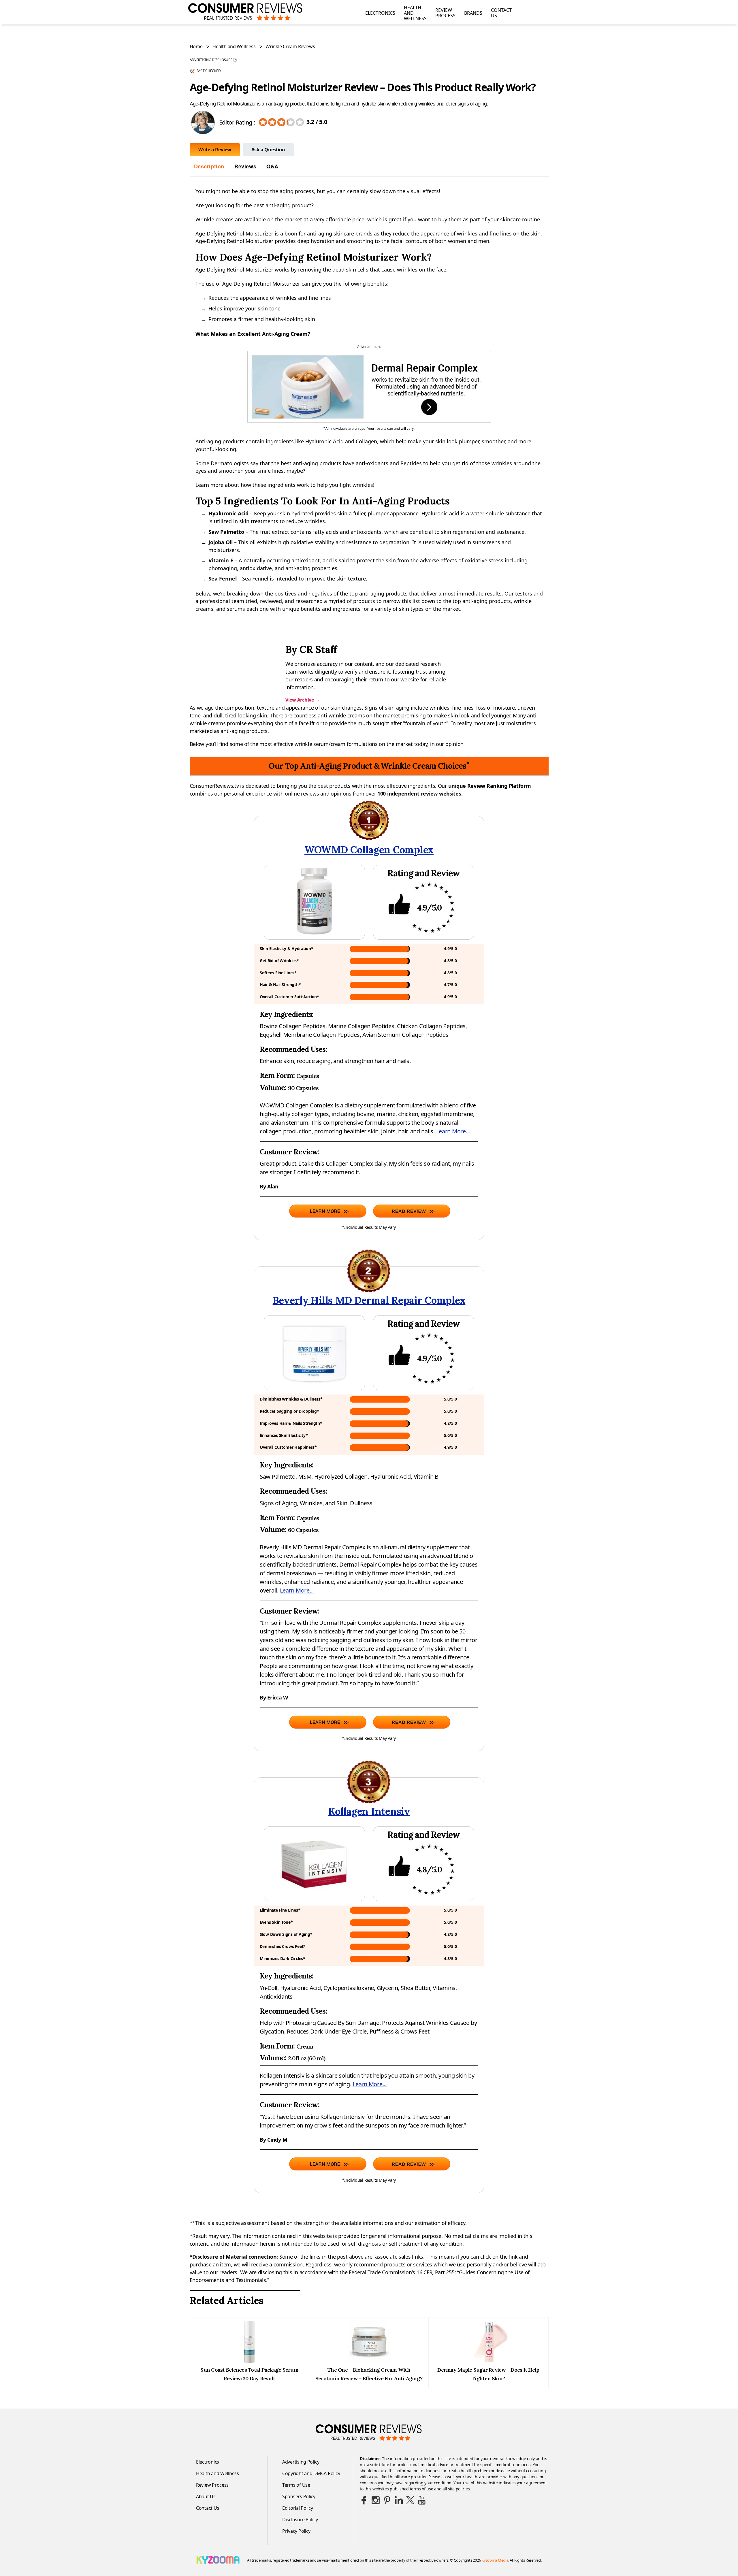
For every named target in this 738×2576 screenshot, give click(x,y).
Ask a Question (268, 150)
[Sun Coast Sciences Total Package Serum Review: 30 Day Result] (249, 2362)
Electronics (380, 13)
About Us (206, 2496)
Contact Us (501, 13)
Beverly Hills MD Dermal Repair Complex (369, 1300)
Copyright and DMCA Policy (311, 2473)
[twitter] (410, 2500)
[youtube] (422, 2500)
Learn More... (453, 1131)
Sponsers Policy (299, 2496)
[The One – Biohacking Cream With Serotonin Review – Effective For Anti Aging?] (369, 2362)
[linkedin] (399, 2500)
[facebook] (364, 2500)
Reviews (245, 166)
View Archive (302, 700)
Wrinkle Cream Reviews (290, 46)
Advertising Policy (301, 2462)
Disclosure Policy (300, 2520)
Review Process (445, 13)
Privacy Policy (296, 2531)
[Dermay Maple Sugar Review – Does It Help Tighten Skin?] (488, 2362)
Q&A (272, 166)
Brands (473, 13)
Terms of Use (296, 2485)
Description (209, 166)
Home (196, 46)
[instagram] (376, 2500)
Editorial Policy (298, 2508)
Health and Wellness (415, 13)
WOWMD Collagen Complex (369, 850)
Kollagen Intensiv (369, 1811)
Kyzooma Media (495, 2560)
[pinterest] (387, 2500)
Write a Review (215, 150)
